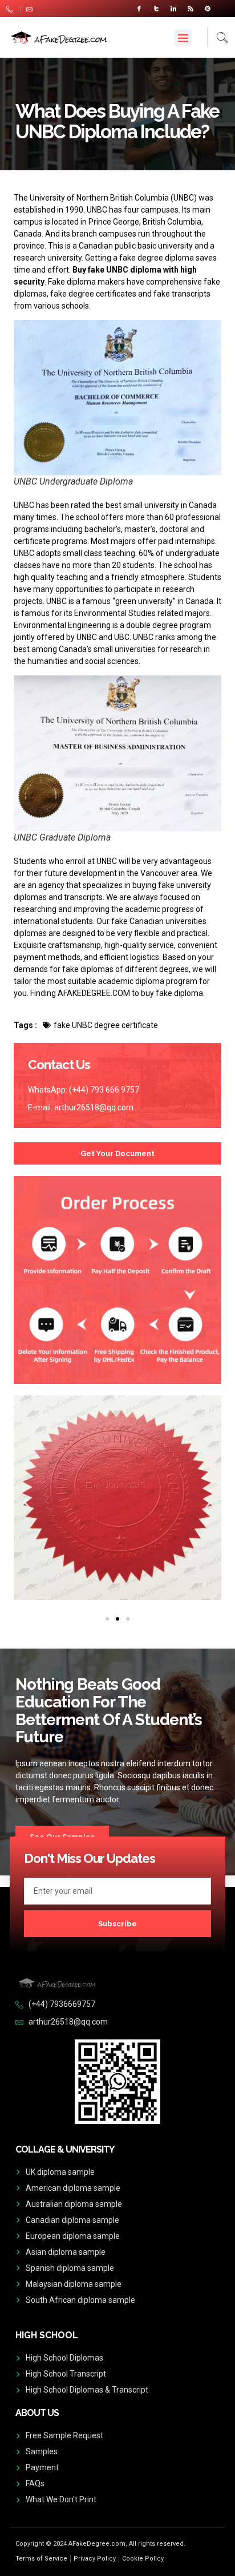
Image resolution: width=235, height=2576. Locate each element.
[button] (183, 38)
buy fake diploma (172, 993)
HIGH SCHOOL (47, 2335)
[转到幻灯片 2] (117, 1619)
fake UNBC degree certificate (106, 1025)
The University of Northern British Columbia (91, 198)
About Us (37, 2413)
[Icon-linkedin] (173, 9)
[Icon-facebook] (139, 9)
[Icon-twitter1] (156, 9)
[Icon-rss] (191, 9)
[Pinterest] (208, 9)
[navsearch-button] (218, 37)
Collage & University (65, 2149)
